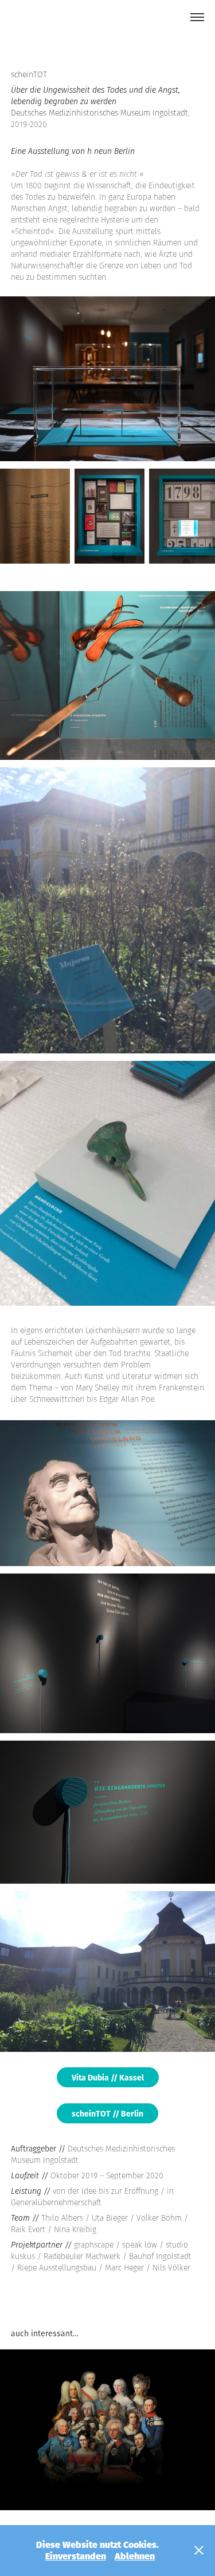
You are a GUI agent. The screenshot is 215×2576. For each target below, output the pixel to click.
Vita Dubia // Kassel (108, 2077)
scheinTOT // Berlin (107, 2113)
